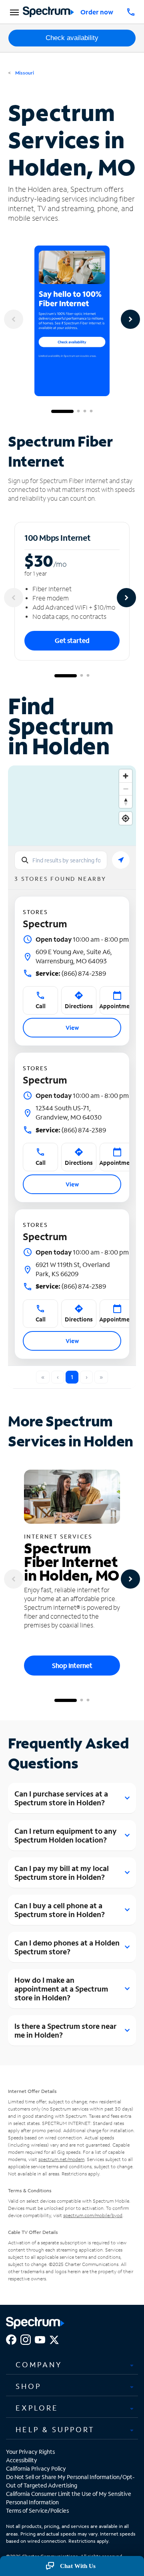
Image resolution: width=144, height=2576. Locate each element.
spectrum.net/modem (61, 2159)
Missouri (24, 73)
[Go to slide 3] (85, 411)
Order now (97, 12)
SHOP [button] (28, 2386)
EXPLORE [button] (37, 2408)
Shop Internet (72, 1665)
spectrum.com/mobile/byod (93, 2215)
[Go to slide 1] (62, 411)
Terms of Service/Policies (37, 2511)
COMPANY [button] (39, 2365)
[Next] (130, 319)
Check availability (72, 38)
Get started (72, 640)
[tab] (72, 2365)
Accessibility (22, 2460)
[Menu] (13, 12)
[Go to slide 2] (78, 411)
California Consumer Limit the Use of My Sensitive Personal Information (69, 2498)
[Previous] (14, 319)
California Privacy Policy (36, 2468)
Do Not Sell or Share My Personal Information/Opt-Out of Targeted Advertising (70, 2481)
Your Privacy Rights (30, 2452)
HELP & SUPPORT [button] (55, 2429)
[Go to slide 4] (91, 411)
